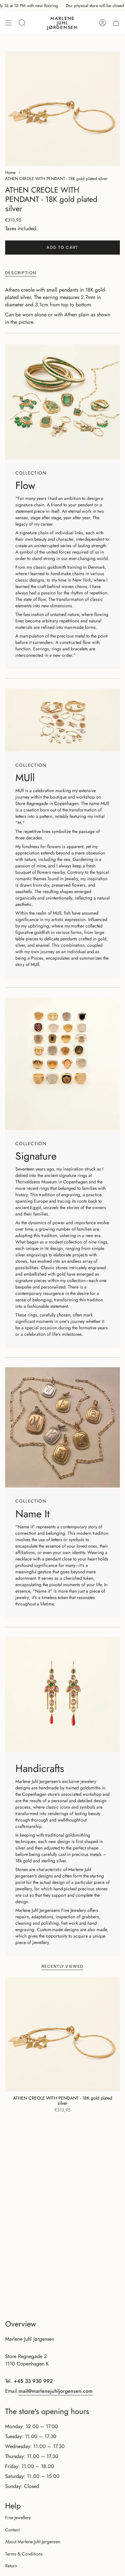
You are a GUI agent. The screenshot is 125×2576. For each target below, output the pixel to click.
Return (11, 2566)
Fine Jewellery (18, 2517)
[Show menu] (8, 23)
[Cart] (116, 23)
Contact (12, 2530)
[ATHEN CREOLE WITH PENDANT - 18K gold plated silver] (63, 2034)
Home (10, 172)
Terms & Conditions (24, 2554)
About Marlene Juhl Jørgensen (33, 2542)
